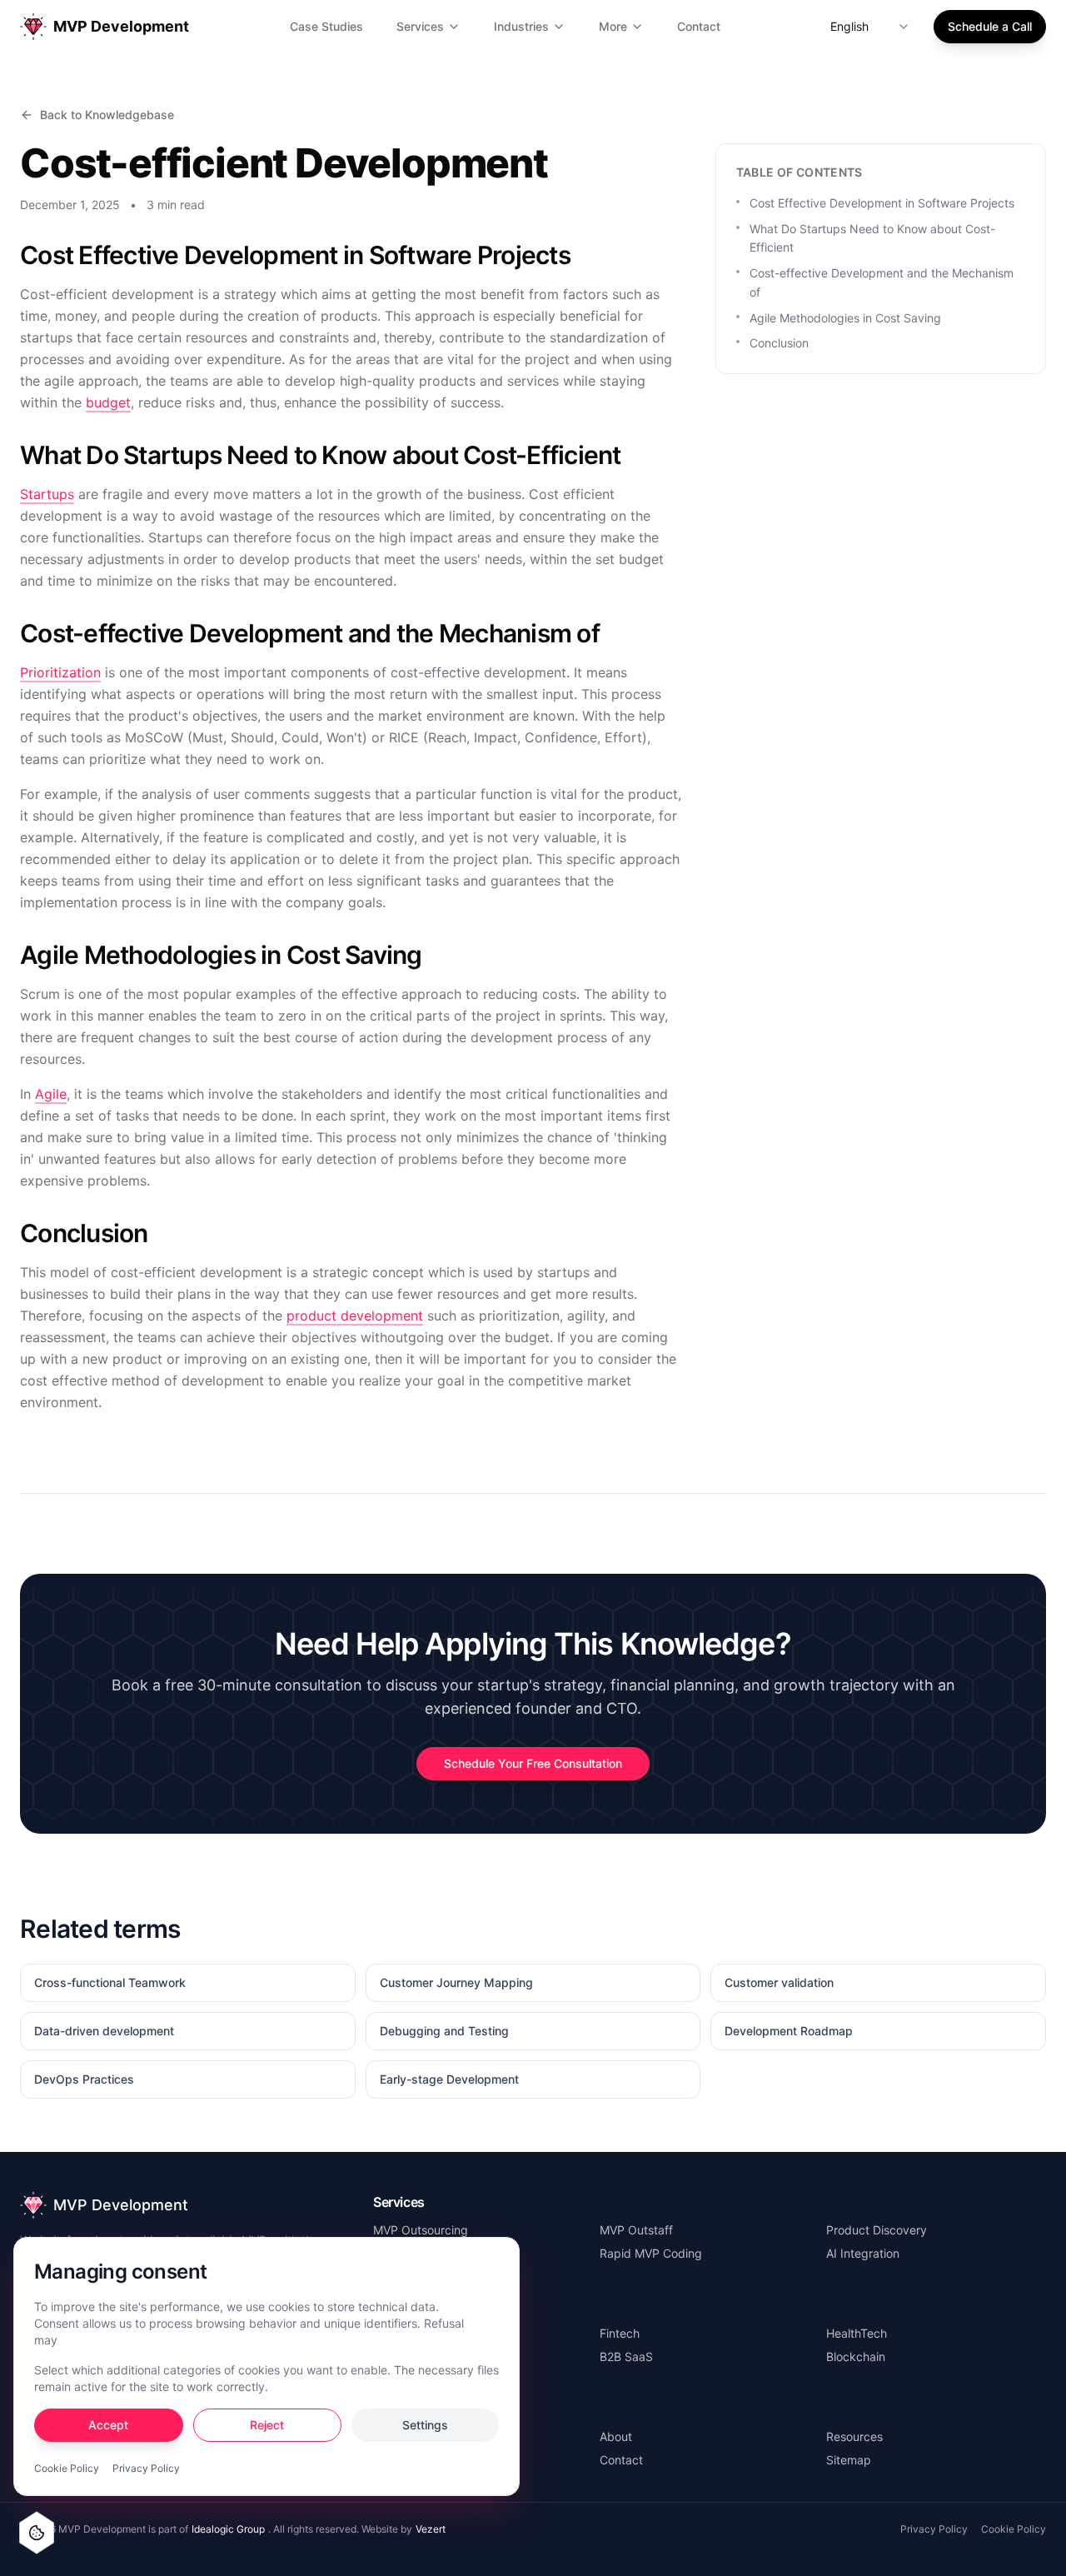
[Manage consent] (37, 2533)
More (613, 26)
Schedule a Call (990, 26)
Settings (425, 2425)
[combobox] (870, 27)
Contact (699, 26)
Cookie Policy (67, 2468)
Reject (267, 2425)
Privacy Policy (146, 2468)
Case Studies (326, 26)
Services (420, 26)
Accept (108, 2425)
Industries (521, 26)
